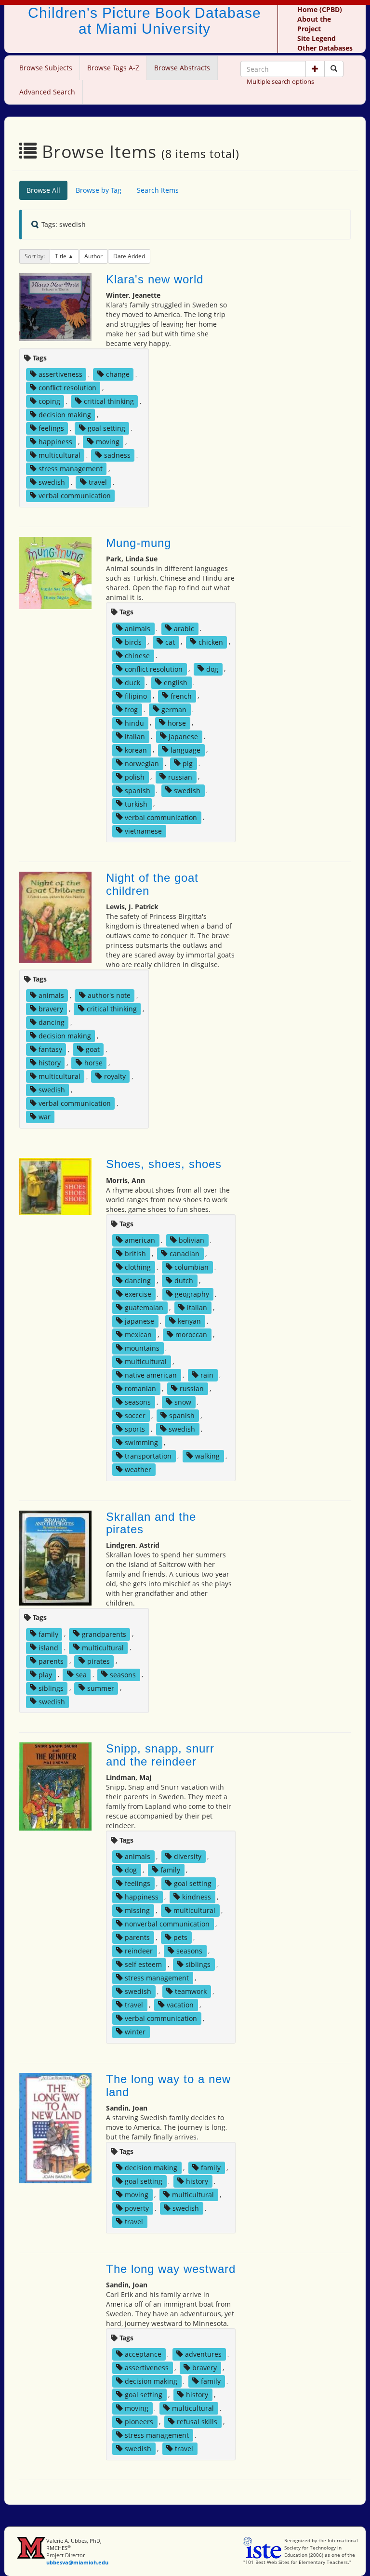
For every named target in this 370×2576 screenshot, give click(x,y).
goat (93, 1049)
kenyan (189, 1321)
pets (180, 1937)
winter (135, 2032)
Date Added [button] (129, 256)
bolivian (192, 1240)
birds (133, 642)
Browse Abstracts (182, 68)
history (50, 1063)
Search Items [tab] (158, 190)
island (48, 1647)
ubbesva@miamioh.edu (77, 2562)
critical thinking (109, 401)
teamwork (191, 1991)
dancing (52, 1022)
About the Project (314, 24)
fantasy (50, 1049)
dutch (184, 1281)
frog (131, 709)
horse (177, 723)
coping (49, 401)
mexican (138, 1334)
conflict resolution (67, 388)
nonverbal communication (167, 1924)
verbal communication (75, 496)
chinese (137, 655)
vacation (180, 2005)
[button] (315, 69)
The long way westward (171, 2269)
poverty (137, 2208)
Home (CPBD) (320, 9)
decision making (65, 415)
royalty (115, 1076)
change (118, 374)
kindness (197, 1897)
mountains (142, 1348)
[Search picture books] (334, 69)
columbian (192, 1267)
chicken (211, 642)
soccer (135, 1415)
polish (135, 777)
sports (135, 1429)
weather (138, 1469)
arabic (184, 628)
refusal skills (197, 2422)
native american (151, 1375)
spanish (138, 790)
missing (137, 1910)
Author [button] (93, 256)
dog (212, 669)
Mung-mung (139, 543)
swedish (52, 482)
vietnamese (143, 830)
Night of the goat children (152, 884)
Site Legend (317, 38)
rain (207, 1375)
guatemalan (144, 1308)
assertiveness (60, 374)
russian (180, 777)
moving (108, 442)
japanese (183, 736)
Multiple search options (280, 81)
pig (188, 763)
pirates (99, 1661)
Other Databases (325, 48)
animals (138, 628)
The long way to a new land (168, 2085)
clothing (138, 1267)
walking (207, 1456)
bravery (51, 1009)
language (185, 750)
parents (51, 1661)
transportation (148, 1456)
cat (170, 642)
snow (183, 1402)
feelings (51, 428)
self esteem (143, 1964)
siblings (51, 1688)
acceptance (143, 2354)
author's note (109, 995)
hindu (134, 723)
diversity (188, 1856)
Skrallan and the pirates (151, 1523)
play (45, 1674)
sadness (117, 455)
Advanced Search (47, 92)
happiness (55, 442)
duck (132, 682)
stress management (71, 469)
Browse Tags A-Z (113, 68)
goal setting (106, 428)
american (140, 1240)
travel (98, 482)
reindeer (139, 1951)
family (48, 1634)
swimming (141, 1442)
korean (136, 750)
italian (135, 736)
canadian (185, 1254)
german (174, 709)
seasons (138, 1402)
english (176, 682)
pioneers (139, 2422)
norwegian (142, 763)
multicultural (59, 455)
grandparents (104, 1634)
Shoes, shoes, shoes (164, 1164)
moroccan (191, 1334)
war (45, 1117)
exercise (138, 1294)
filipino (136, 696)
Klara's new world (155, 279)
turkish (136, 803)
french (181, 696)
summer (101, 1688)
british (135, 1254)
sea (81, 1674)
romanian (140, 1388)
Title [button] (61, 256)
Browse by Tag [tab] (99, 190)
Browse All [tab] (43, 190)
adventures (203, 2354)
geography (192, 1294)
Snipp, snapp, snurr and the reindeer (160, 1755)
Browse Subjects (46, 68)
